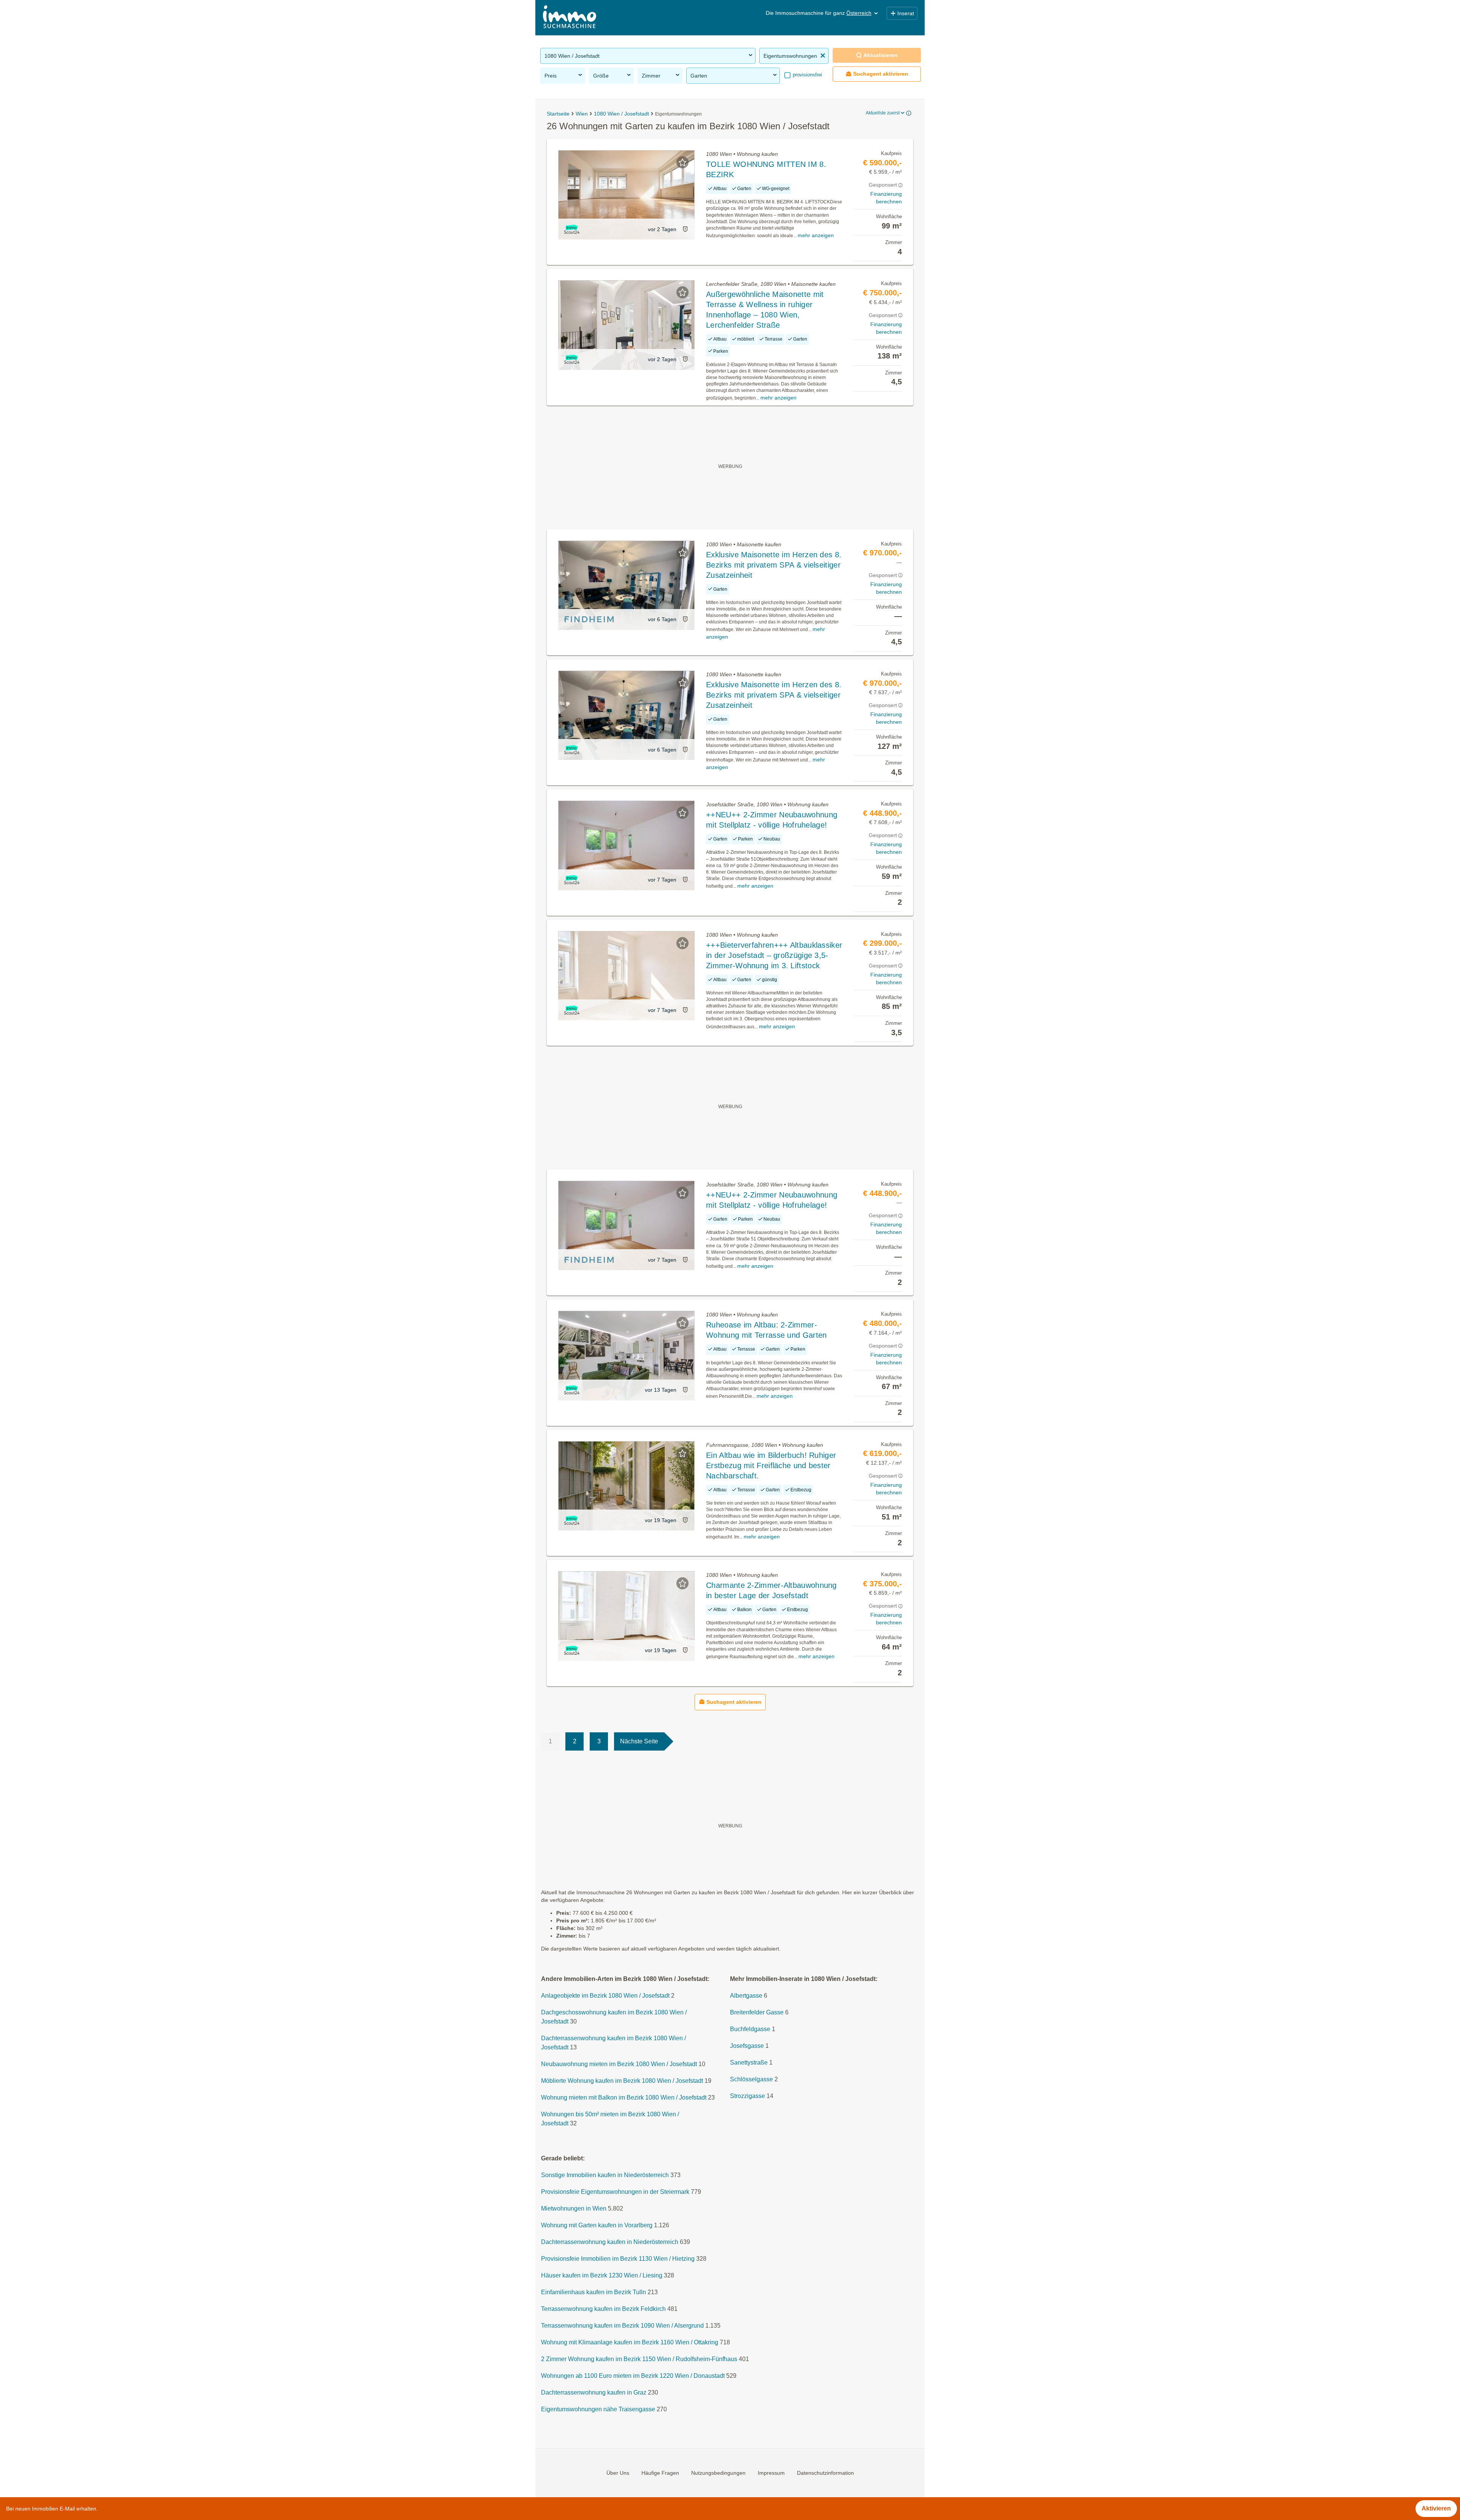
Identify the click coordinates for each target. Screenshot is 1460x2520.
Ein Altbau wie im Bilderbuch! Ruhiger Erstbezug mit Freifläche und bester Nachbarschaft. (771, 1465)
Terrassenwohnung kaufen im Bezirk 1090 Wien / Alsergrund (622, 2326)
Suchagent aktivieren (881, 74)
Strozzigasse (747, 2096)
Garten (699, 76)
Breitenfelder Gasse (757, 2012)
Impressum (771, 2472)
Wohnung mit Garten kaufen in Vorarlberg (597, 2225)
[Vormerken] (682, 162)
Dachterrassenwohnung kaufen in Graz (594, 2392)
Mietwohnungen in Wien (574, 2208)
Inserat (906, 13)
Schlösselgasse (751, 2079)
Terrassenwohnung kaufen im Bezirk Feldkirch (603, 2309)
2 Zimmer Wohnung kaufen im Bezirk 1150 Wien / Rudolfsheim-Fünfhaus (639, 2359)
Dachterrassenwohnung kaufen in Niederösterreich (610, 2242)
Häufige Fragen (660, 2472)
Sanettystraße (749, 2062)
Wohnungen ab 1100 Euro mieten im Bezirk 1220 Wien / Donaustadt (633, 2376)
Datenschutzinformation (825, 2472)
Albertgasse (746, 1996)
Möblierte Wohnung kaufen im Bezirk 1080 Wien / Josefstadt (622, 2081)
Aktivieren (1436, 2508)
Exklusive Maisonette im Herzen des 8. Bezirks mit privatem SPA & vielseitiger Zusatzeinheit (774, 565)
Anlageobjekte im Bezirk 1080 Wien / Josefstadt (605, 1996)
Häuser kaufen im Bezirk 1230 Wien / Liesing (602, 2275)
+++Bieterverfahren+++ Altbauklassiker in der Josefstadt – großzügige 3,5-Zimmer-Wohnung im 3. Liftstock (774, 955)
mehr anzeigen (816, 235)
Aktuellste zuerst (883, 113)
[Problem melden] (685, 229)
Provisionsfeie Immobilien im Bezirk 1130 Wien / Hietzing (618, 2259)
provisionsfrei (807, 75)
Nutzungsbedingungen (718, 2472)
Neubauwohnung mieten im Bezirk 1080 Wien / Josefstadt (619, 2064)
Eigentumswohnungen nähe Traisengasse (598, 2409)
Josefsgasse (747, 2046)
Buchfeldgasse (750, 2029)
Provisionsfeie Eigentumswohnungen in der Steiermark (615, 2192)
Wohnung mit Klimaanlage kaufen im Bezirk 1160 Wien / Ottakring (630, 2342)
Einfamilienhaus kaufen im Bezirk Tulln (594, 2292)
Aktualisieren (881, 55)
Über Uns (618, 2472)
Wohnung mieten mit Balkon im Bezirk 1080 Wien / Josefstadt (624, 2097)
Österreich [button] (859, 13)
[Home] (570, 18)
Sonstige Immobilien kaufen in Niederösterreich (605, 2175)
